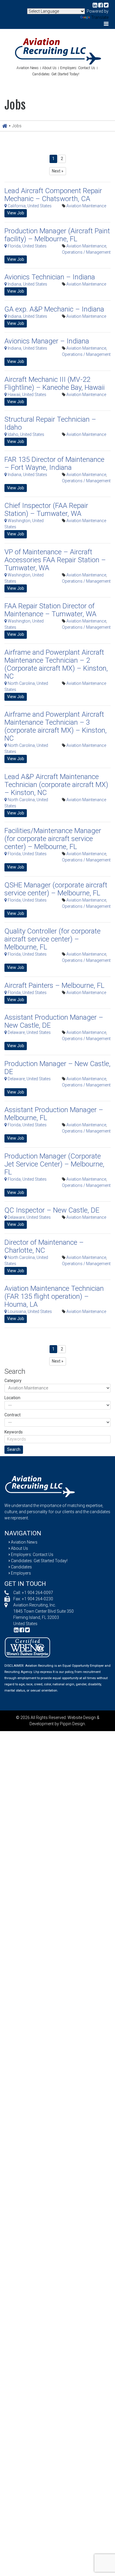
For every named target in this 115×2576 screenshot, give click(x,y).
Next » (58, 171)
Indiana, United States (27, 284)
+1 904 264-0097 (37, 1593)
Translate (100, 17)
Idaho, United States (26, 434)
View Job (16, 213)
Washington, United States (24, 524)
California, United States (29, 206)
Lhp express (43, 1672)
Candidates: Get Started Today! (56, 74)
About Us (49, 68)
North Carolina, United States (26, 686)
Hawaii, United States (27, 395)
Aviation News (28, 68)
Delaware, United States (29, 1032)
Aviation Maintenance (86, 206)
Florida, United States (27, 246)
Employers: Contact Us (78, 68)
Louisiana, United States (29, 1311)
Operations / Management (86, 252)
